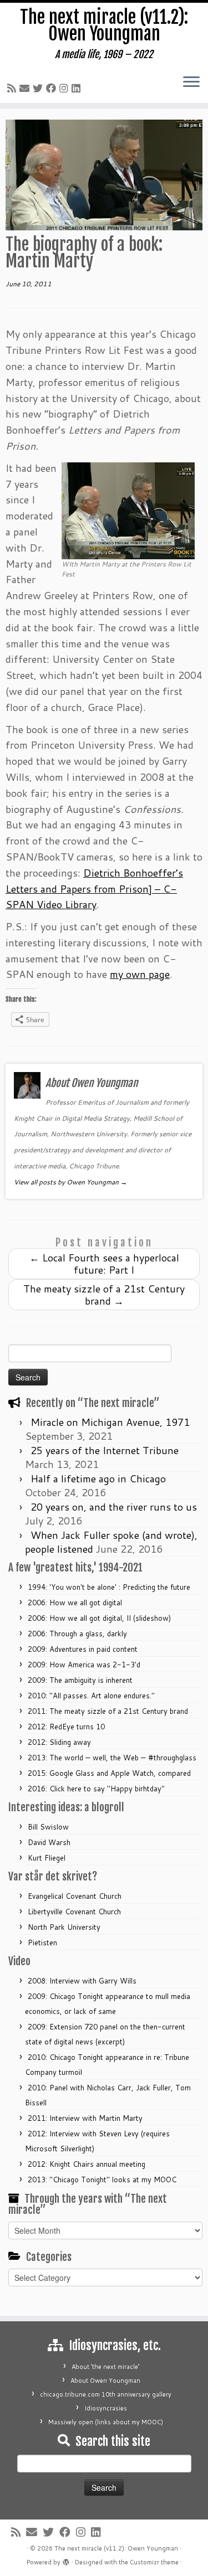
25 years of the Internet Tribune (105, 1450)
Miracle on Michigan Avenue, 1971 (110, 1422)
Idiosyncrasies (106, 2408)
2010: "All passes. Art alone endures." (91, 1696)
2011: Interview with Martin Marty (85, 2118)
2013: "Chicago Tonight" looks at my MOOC (102, 2180)
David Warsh (49, 1842)
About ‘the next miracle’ (105, 2367)
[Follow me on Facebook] (53, 88)
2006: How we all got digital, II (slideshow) (99, 1618)
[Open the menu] (191, 83)
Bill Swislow (48, 1827)
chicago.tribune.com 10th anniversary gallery (106, 2394)
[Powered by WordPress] (66, 2560)
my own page (140, 974)
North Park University (64, 1927)
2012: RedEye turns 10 (66, 1727)
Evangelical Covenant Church (75, 1896)
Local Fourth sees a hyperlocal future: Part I (104, 1264)
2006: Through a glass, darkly (77, 1634)
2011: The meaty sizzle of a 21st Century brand (108, 1711)
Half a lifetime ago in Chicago (98, 1478)
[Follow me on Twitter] (39, 88)
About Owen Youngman (105, 2381)
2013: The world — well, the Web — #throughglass (112, 1758)
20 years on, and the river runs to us (114, 1507)
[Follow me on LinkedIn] (78, 88)
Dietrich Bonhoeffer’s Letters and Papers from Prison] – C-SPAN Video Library (94, 889)
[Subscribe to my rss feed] (13, 88)
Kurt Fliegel (47, 1858)
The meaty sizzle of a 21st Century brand (104, 1295)
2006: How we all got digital (75, 1603)
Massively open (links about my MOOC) (106, 2422)
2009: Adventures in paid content (83, 1649)
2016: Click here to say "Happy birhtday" (96, 1789)
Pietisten (42, 1943)
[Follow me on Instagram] (65, 88)
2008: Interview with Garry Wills (82, 1981)
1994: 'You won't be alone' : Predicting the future (109, 1587)
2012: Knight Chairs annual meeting (87, 2164)
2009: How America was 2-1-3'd (84, 1665)
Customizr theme (154, 2562)
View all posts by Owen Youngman (70, 1182)
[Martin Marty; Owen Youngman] (128, 509)
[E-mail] (26, 88)
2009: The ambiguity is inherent (80, 1680)
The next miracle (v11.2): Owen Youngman (104, 26)
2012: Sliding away (59, 1742)
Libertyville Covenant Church (74, 1912)
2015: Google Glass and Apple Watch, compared (109, 1773)
